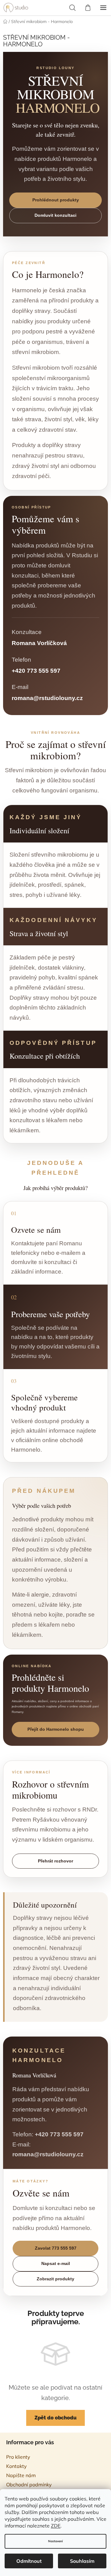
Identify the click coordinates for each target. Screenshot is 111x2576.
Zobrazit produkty (55, 2279)
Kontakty (16, 2466)
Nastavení (55, 2541)
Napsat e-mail (56, 2263)
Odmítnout (29, 2561)
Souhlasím (82, 2561)
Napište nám (21, 2475)
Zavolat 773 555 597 (56, 2248)
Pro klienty (18, 2457)
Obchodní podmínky (29, 2485)
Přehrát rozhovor (55, 1861)
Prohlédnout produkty (56, 200)
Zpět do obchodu (55, 2418)
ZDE (56, 2526)
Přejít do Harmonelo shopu (56, 1729)
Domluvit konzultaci (55, 215)
